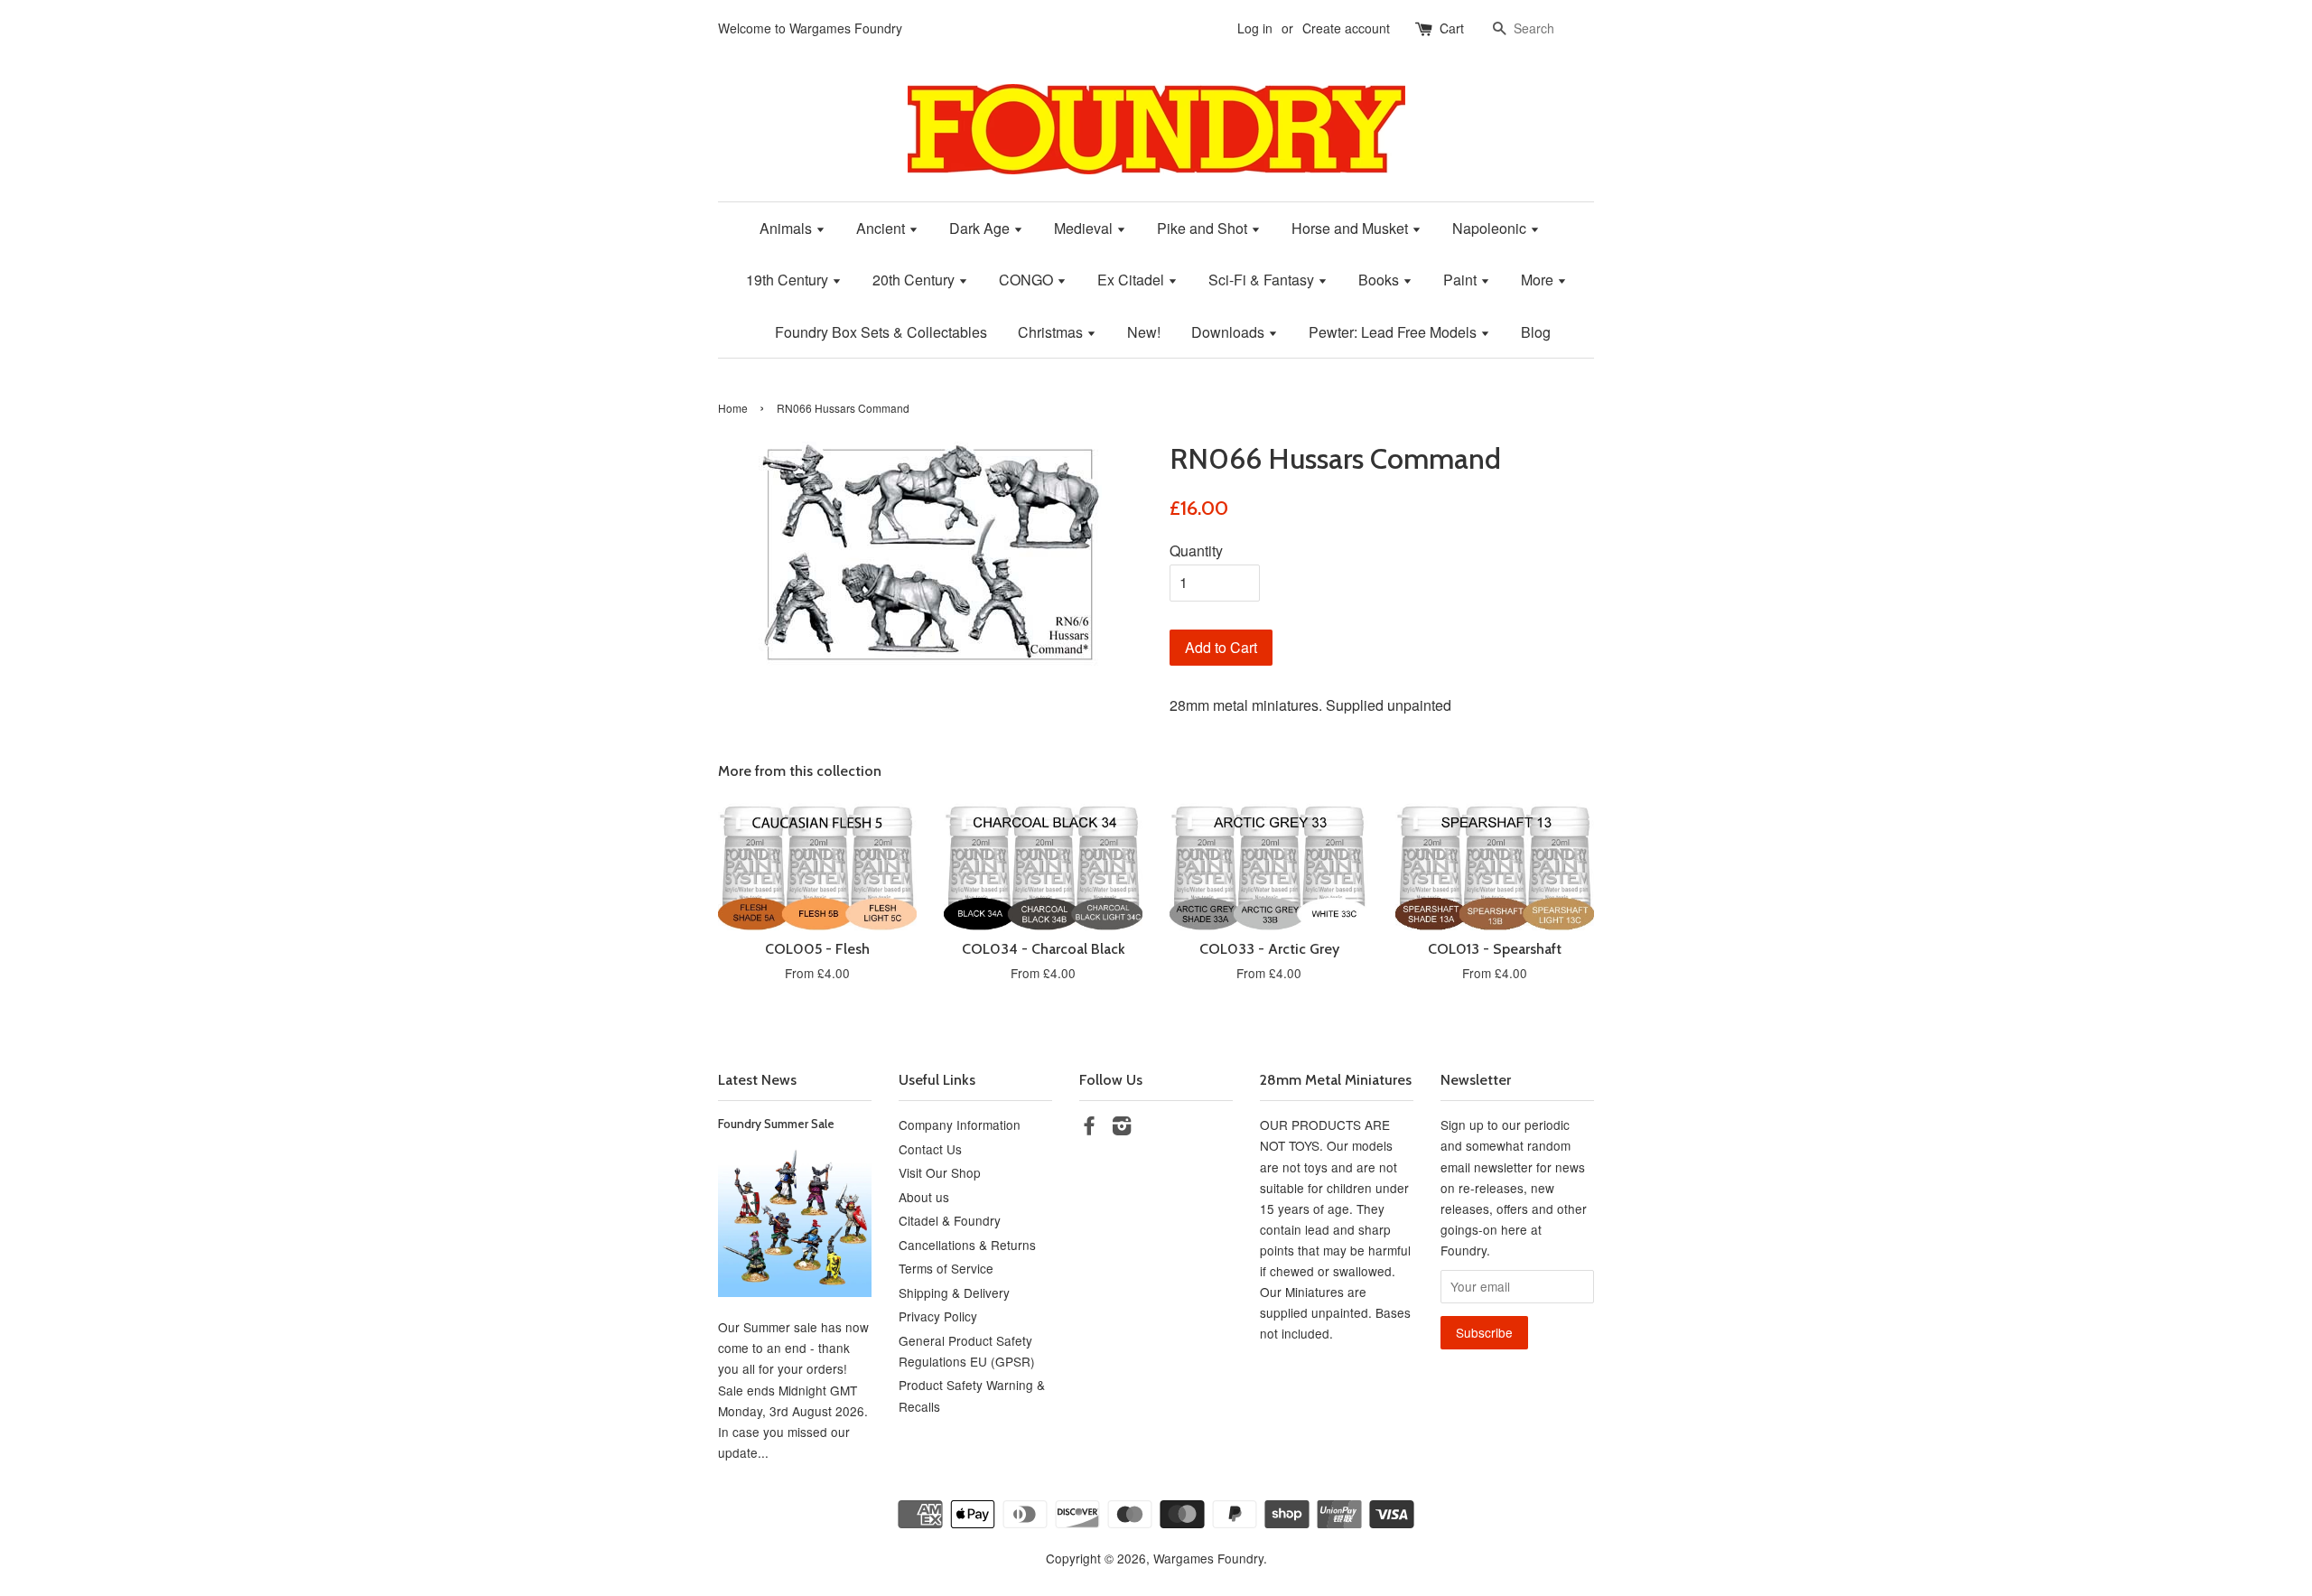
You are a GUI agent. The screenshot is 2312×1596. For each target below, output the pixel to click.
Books (1380, 280)
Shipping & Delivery (954, 1293)
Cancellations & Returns (967, 1245)
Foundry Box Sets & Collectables (881, 332)
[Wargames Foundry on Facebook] (1089, 1128)
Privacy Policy (938, 1316)
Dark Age (981, 228)
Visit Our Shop (940, 1172)
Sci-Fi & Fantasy (1263, 280)
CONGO (1028, 280)
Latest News (757, 1080)
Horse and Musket (1352, 228)
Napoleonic (1491, 228)
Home (733, 408)
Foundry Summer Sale (776, 1124)
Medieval (1085, 228)
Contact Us (930, 1149)
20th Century (915, 280)
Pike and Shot (1204, 228)
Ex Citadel (1133, 280)
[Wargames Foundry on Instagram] (1122, 1128)
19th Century (789, 280)
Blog (1536, 332)
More (1539, 280)
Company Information (960, 1125)
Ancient (882, 228)
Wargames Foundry (1208, 1558)
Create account (1346, 28)
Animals (788, 228)
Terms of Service (946, 1268)
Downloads (1230, 332)
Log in (1255, 28)
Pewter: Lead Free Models (1394, 332)
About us (924, 1197)
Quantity (1196, 551)
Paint (1462, 280)
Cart (1452, 28)
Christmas (1052, 332)
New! (1144, 332)
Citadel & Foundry (950, 1220)
